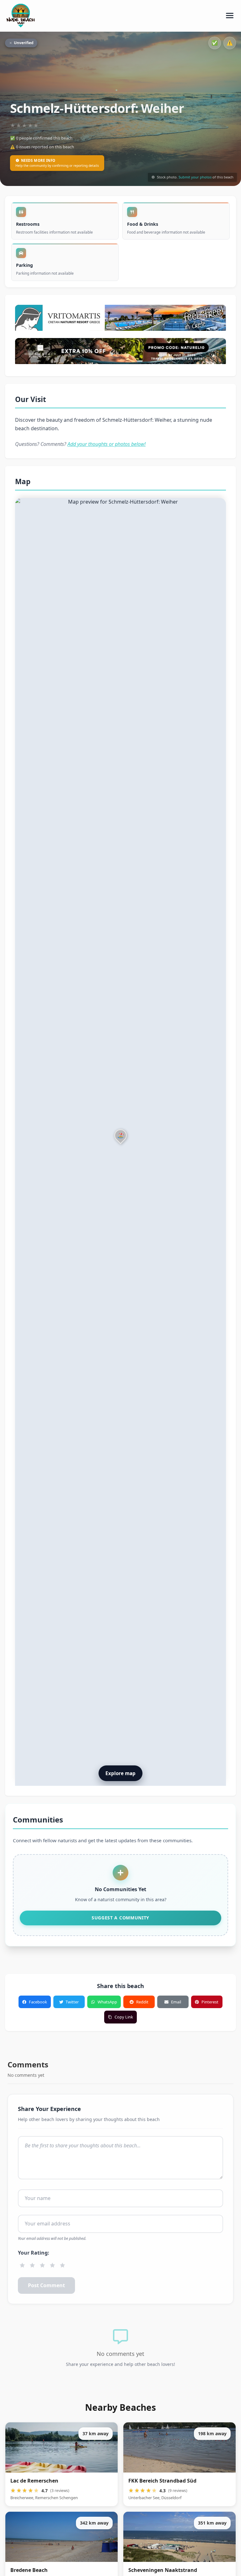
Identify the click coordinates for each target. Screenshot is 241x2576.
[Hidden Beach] (120, 352)
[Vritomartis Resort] (120, 319)
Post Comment (46, 2285)
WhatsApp (107, 2002)
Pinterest (210, 2002)
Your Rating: (34, 2253)
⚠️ (230, 43)
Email (176, 2002)
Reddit (142, 2002)
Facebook (38, 2002)
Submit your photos (195, 177)
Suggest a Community (120, 1918)
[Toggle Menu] (230, 16)
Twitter (72, 2002)
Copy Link (124, 2017)
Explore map (120, 1773)
